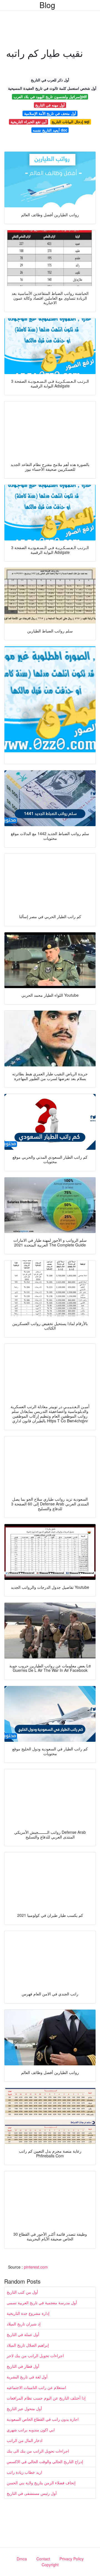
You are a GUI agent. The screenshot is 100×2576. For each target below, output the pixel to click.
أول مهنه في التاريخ (50, 105)
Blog (47, 5)
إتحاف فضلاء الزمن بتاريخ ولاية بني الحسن (41, 2483)
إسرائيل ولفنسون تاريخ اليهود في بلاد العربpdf (50, 97)
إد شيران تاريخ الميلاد (24, 2324)
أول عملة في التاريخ (23, 2334)
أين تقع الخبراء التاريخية (29, 122)
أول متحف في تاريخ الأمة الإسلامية (50, 113)
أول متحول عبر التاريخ (24, 2408)
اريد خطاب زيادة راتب (24, 2472)
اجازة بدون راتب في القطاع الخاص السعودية (43, 2419)
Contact (43, 2559)
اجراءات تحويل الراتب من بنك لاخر (35, 2356)
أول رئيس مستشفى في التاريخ (32, 2493)
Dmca (22, 2559)
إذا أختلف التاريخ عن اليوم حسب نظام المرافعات (46, 2398)
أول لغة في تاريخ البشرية (27, 2377)
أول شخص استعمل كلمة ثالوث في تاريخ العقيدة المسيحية (52, 88)
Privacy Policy (72, 2559)
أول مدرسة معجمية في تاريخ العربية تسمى (42, 2303)
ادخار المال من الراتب (25, 2440)
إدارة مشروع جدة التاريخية (28, 2313)
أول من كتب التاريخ (22, 2292)
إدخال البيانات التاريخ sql (71, 122)
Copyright (50, 2565)
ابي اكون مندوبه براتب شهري (31, 2430)
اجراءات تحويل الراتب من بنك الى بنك (38, 2451)
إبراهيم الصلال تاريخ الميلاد (28, 2345)
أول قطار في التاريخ (23, 2366)
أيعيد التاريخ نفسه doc (50, 130)
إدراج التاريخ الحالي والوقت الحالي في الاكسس (45, 2461)
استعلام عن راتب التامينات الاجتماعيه (36, 2387)
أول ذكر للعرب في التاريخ (50, 80)
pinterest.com (36, 2267)
